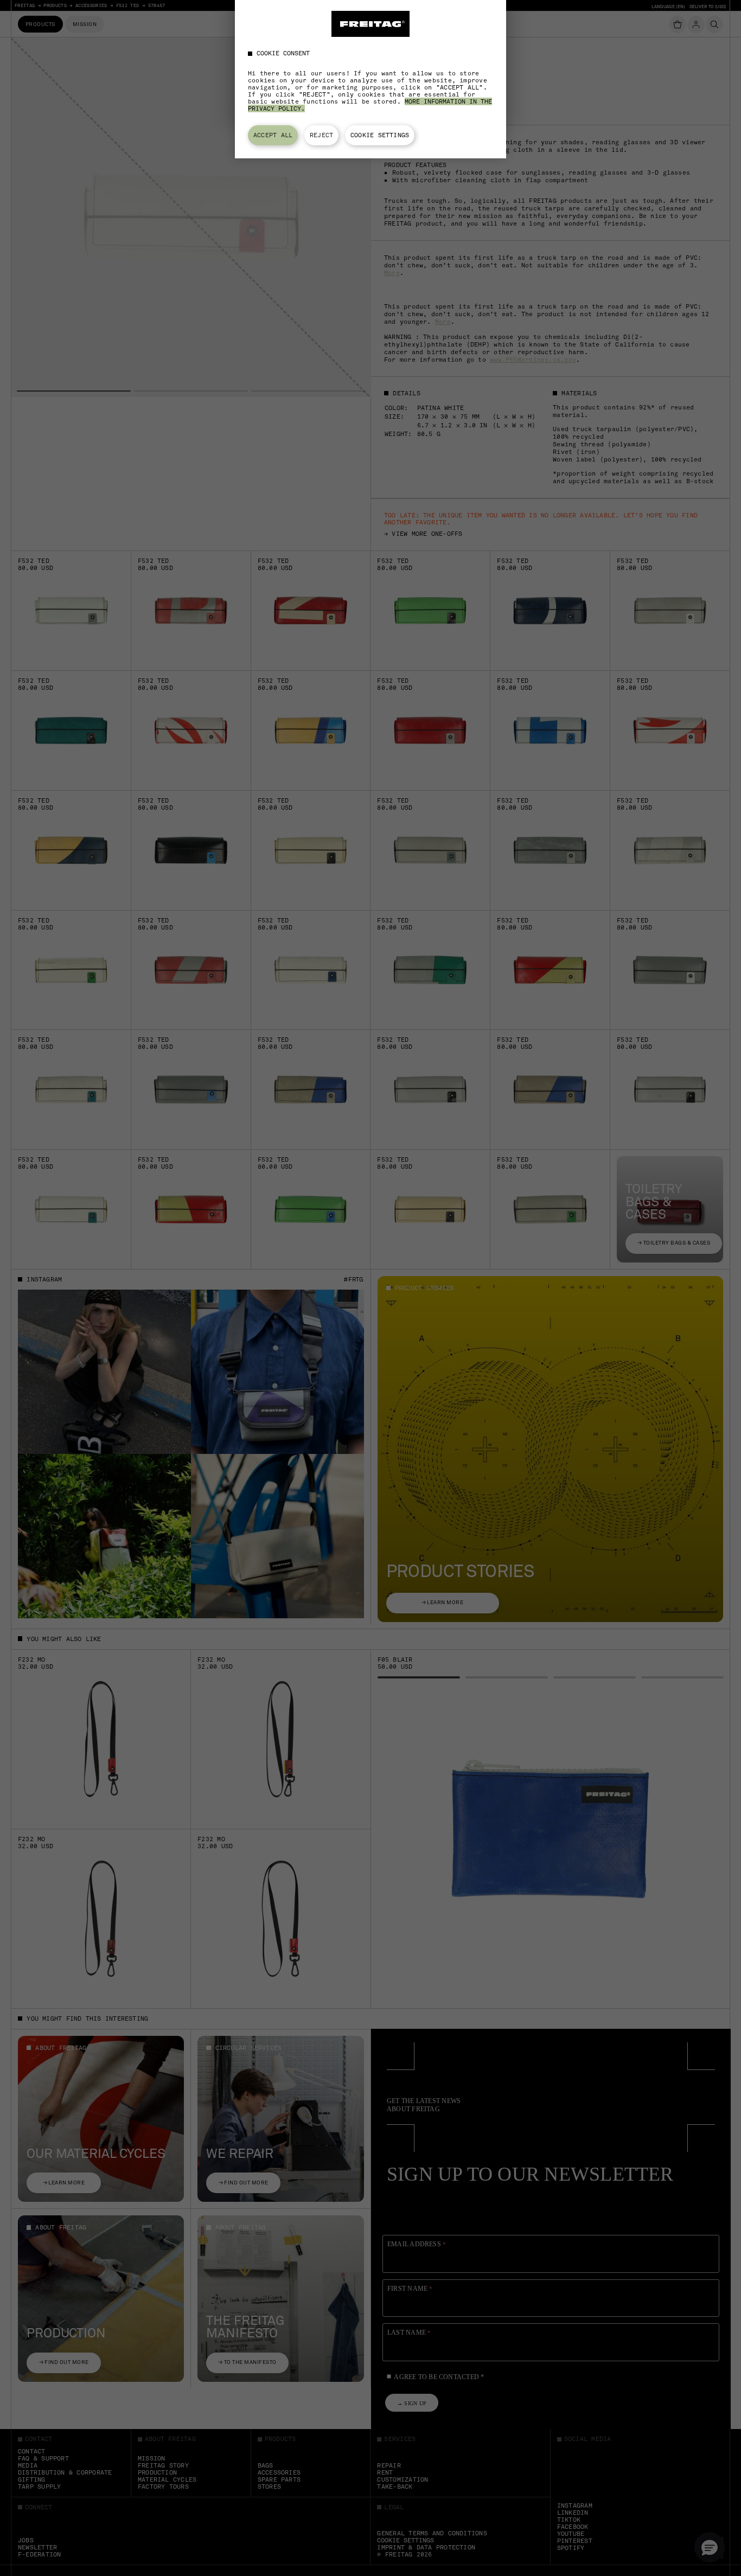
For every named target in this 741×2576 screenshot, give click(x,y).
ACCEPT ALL (273, 135)
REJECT (321, 135)
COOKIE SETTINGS (380, 135)
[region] (370, 79)
